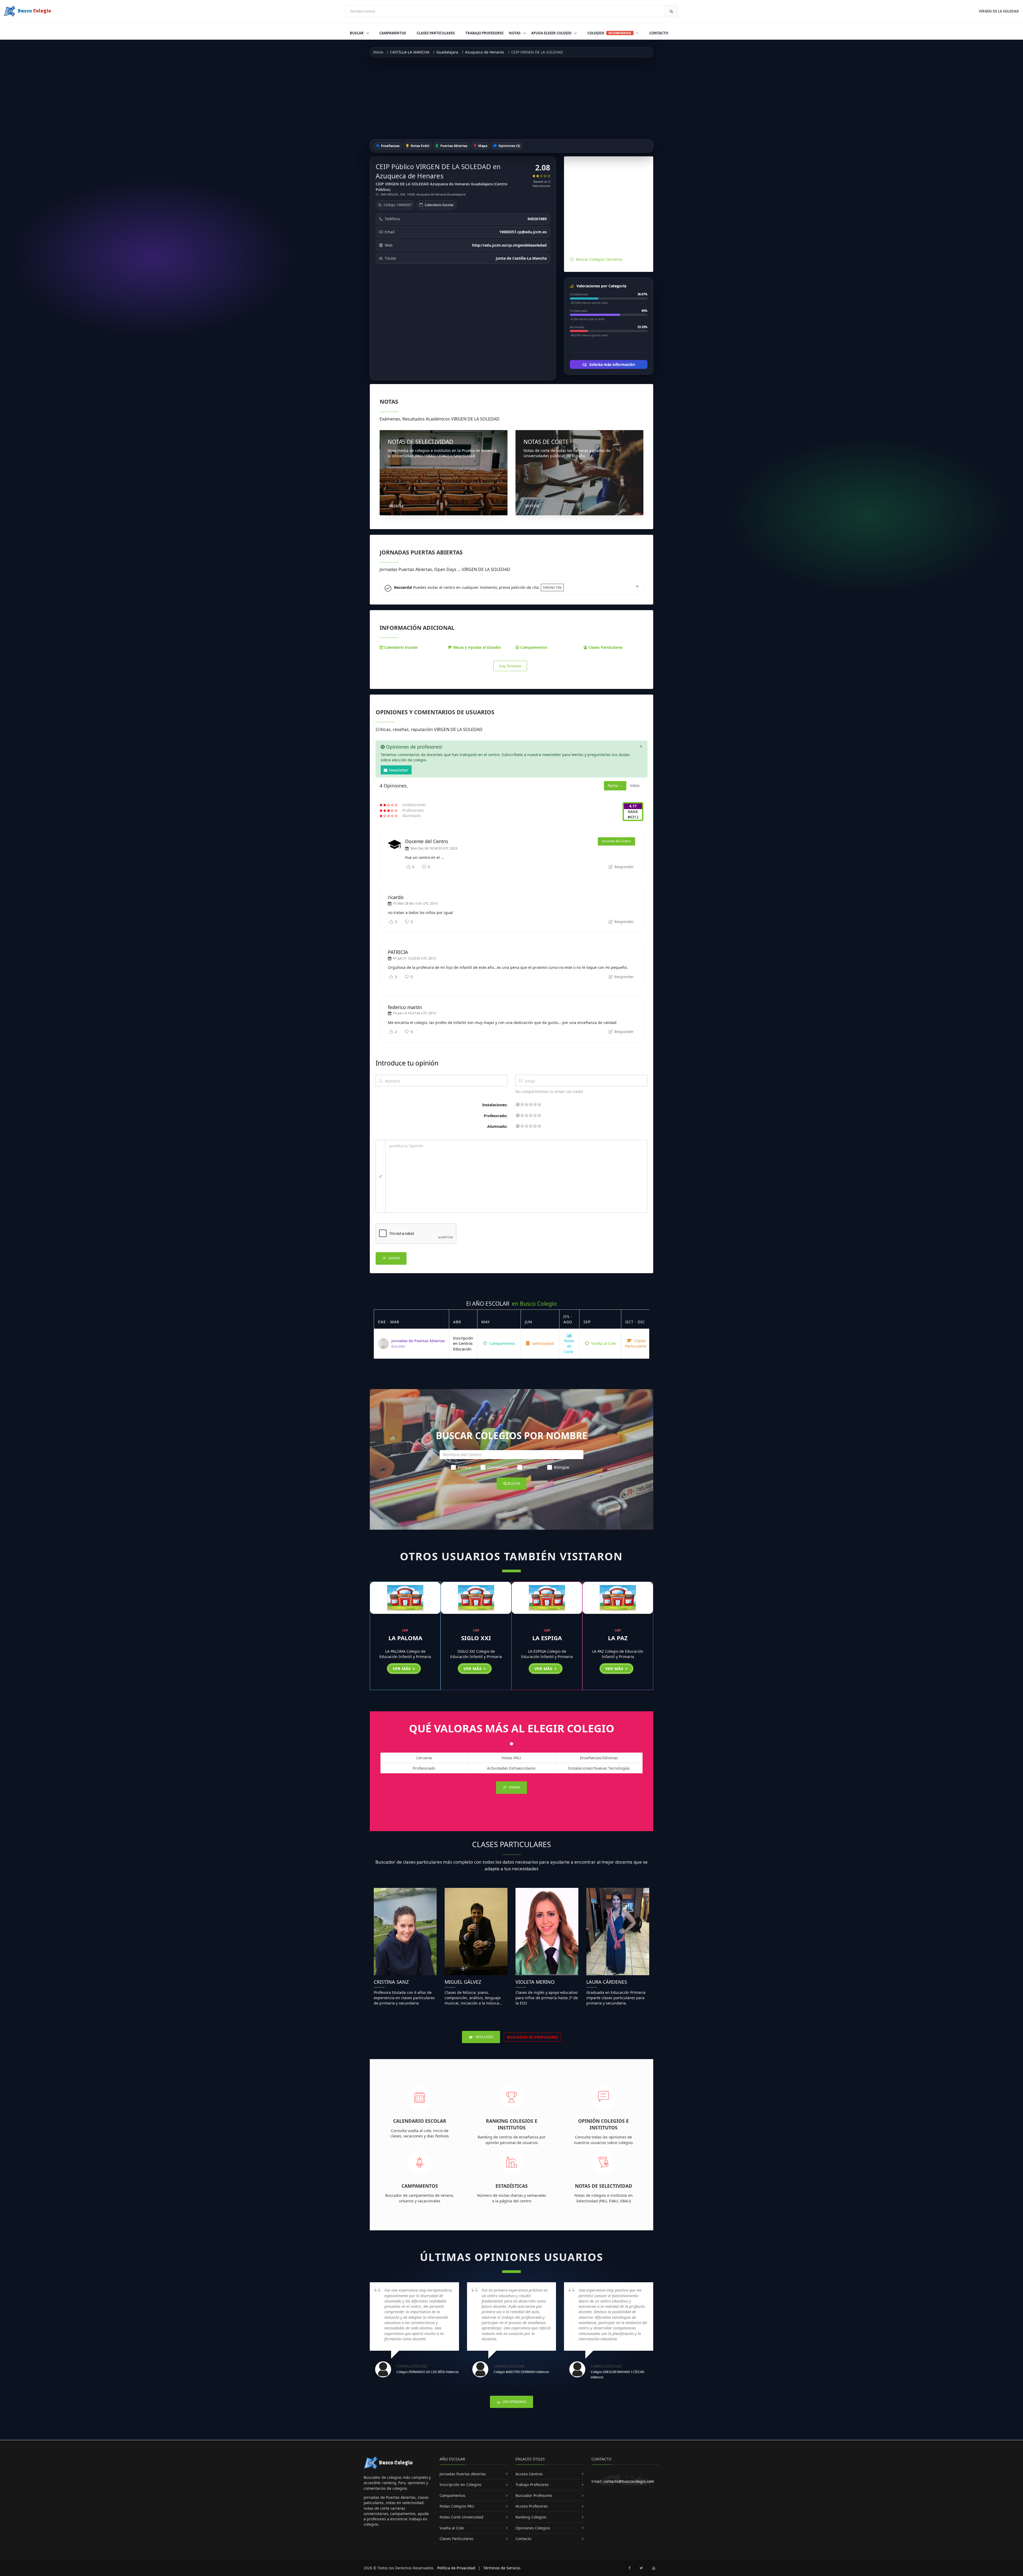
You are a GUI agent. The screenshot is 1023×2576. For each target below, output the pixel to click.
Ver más (402, 1668)
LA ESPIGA (547, 1638)
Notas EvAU (419, 146)
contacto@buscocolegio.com (629, 2481)
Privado (531, 1467)
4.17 (633, 806)
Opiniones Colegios (533, 2528)
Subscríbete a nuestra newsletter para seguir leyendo (493, 857)
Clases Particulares (436, 33)
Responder (624, 867)
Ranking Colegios (531, 2517)
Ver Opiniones (514, 2402)
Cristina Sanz (391, 1982)
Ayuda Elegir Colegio (552, 33)
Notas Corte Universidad (461, 2517)
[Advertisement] (511, 98)
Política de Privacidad (456, 2568)
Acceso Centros (529, 2474)
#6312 (633, 817)
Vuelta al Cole (603, 1343)
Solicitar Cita (552, 587)
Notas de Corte (569, 1346)
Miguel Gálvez (463, 1982)
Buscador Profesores (534, 2495)
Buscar (357, 33)
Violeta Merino (535, 1982)
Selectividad (543, 1343)
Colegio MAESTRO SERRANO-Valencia (521, 2372)
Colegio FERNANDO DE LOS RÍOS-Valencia (427, 2372)
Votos (635, 785)
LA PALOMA (405, 1638)
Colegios (609, 33)
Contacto (659, 33)
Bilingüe (561, 1467)
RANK (633, 812)
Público (464, 1467)
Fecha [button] (613, 785)
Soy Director (510, 666)
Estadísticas (512, 2186)
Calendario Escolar (439, 205)
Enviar (394, 1258)
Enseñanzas (390, 146)
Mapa (482, 146)
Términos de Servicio (502, 2568)
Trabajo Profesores (484, 33)
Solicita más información (612, 364)
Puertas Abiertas (453, 146)
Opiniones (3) (509, 146)
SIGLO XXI (476, 1638)
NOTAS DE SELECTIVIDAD (420, 442)
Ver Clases (484, 2037)
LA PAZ (618, 1638)
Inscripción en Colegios (460, 2485)
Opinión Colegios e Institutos (603, 2124)
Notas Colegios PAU (457, 2506)
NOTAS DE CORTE (546, 442)
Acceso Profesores (532, 2506)
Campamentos (393, 33)
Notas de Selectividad (604, 2186)
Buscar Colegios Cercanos (599, 259)
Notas (515, 33)
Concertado (498, 1467)
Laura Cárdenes (607, 1982)
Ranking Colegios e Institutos (512, 2124)
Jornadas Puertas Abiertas (463, 2474)
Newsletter (398, 770)
